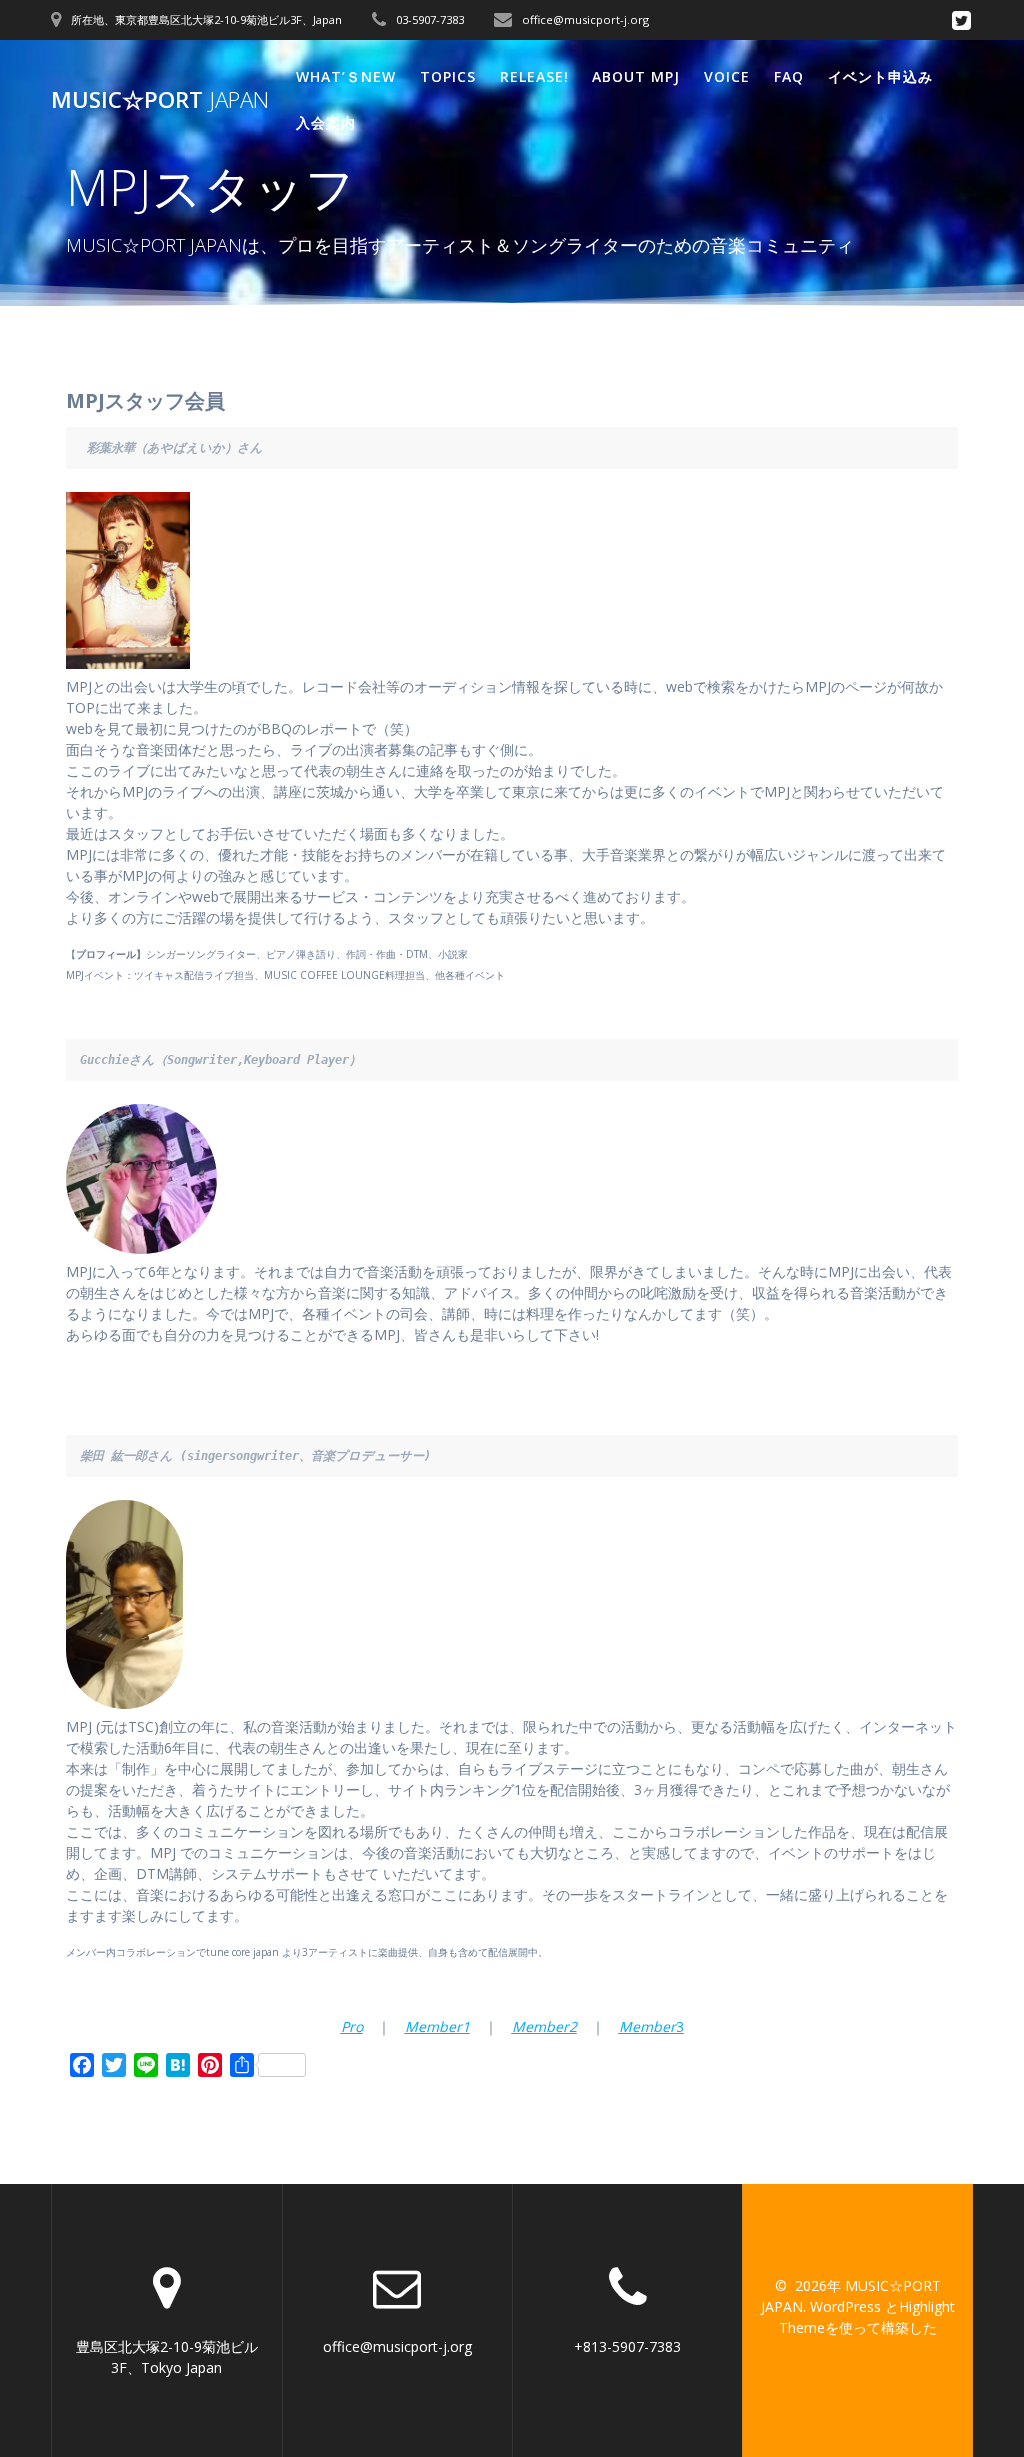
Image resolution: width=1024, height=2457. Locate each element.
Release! (534, 76)
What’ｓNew (346, 76)
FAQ (789, 76)
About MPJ (636, 76)
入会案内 (326, 122)
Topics (448, 76)
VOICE (727, 76)
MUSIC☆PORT (160, 100)
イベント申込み (880, 76)
